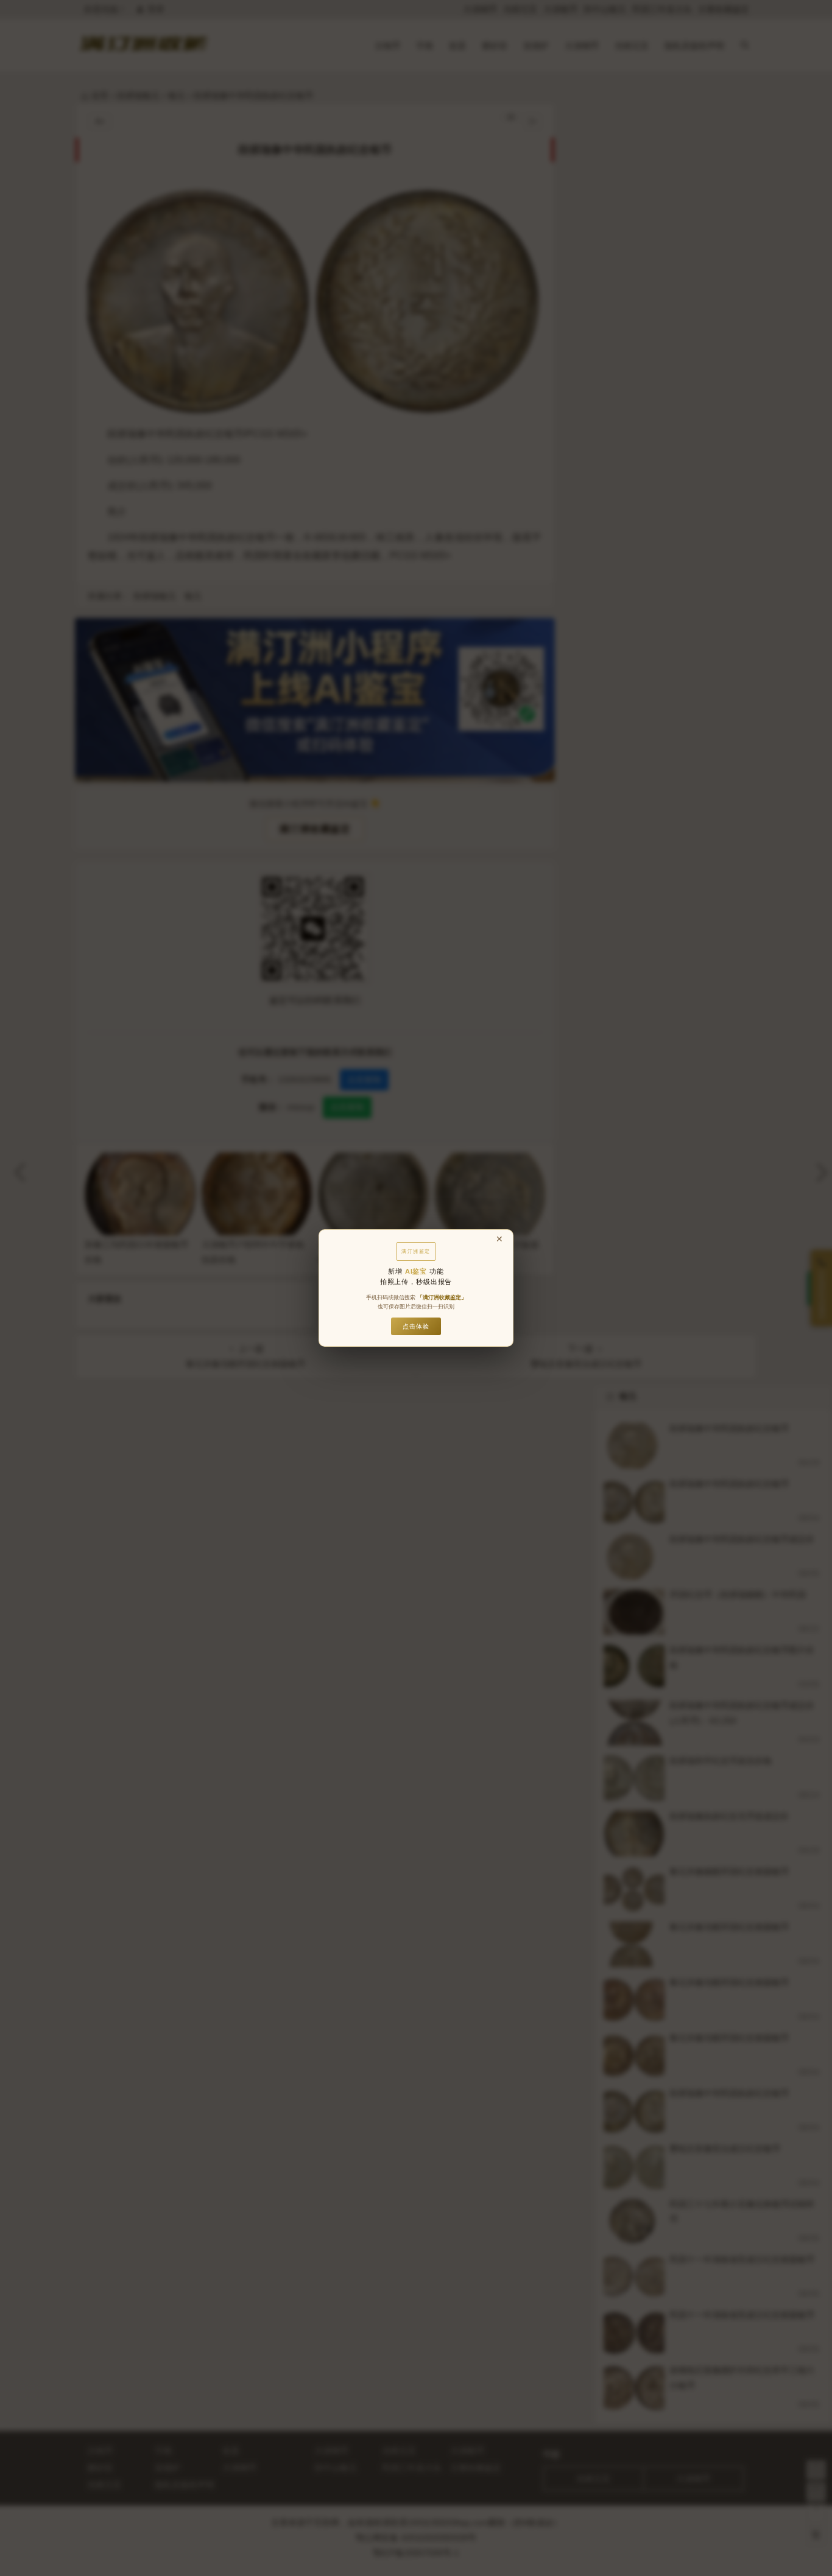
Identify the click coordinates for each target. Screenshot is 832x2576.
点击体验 (416, 1326)
